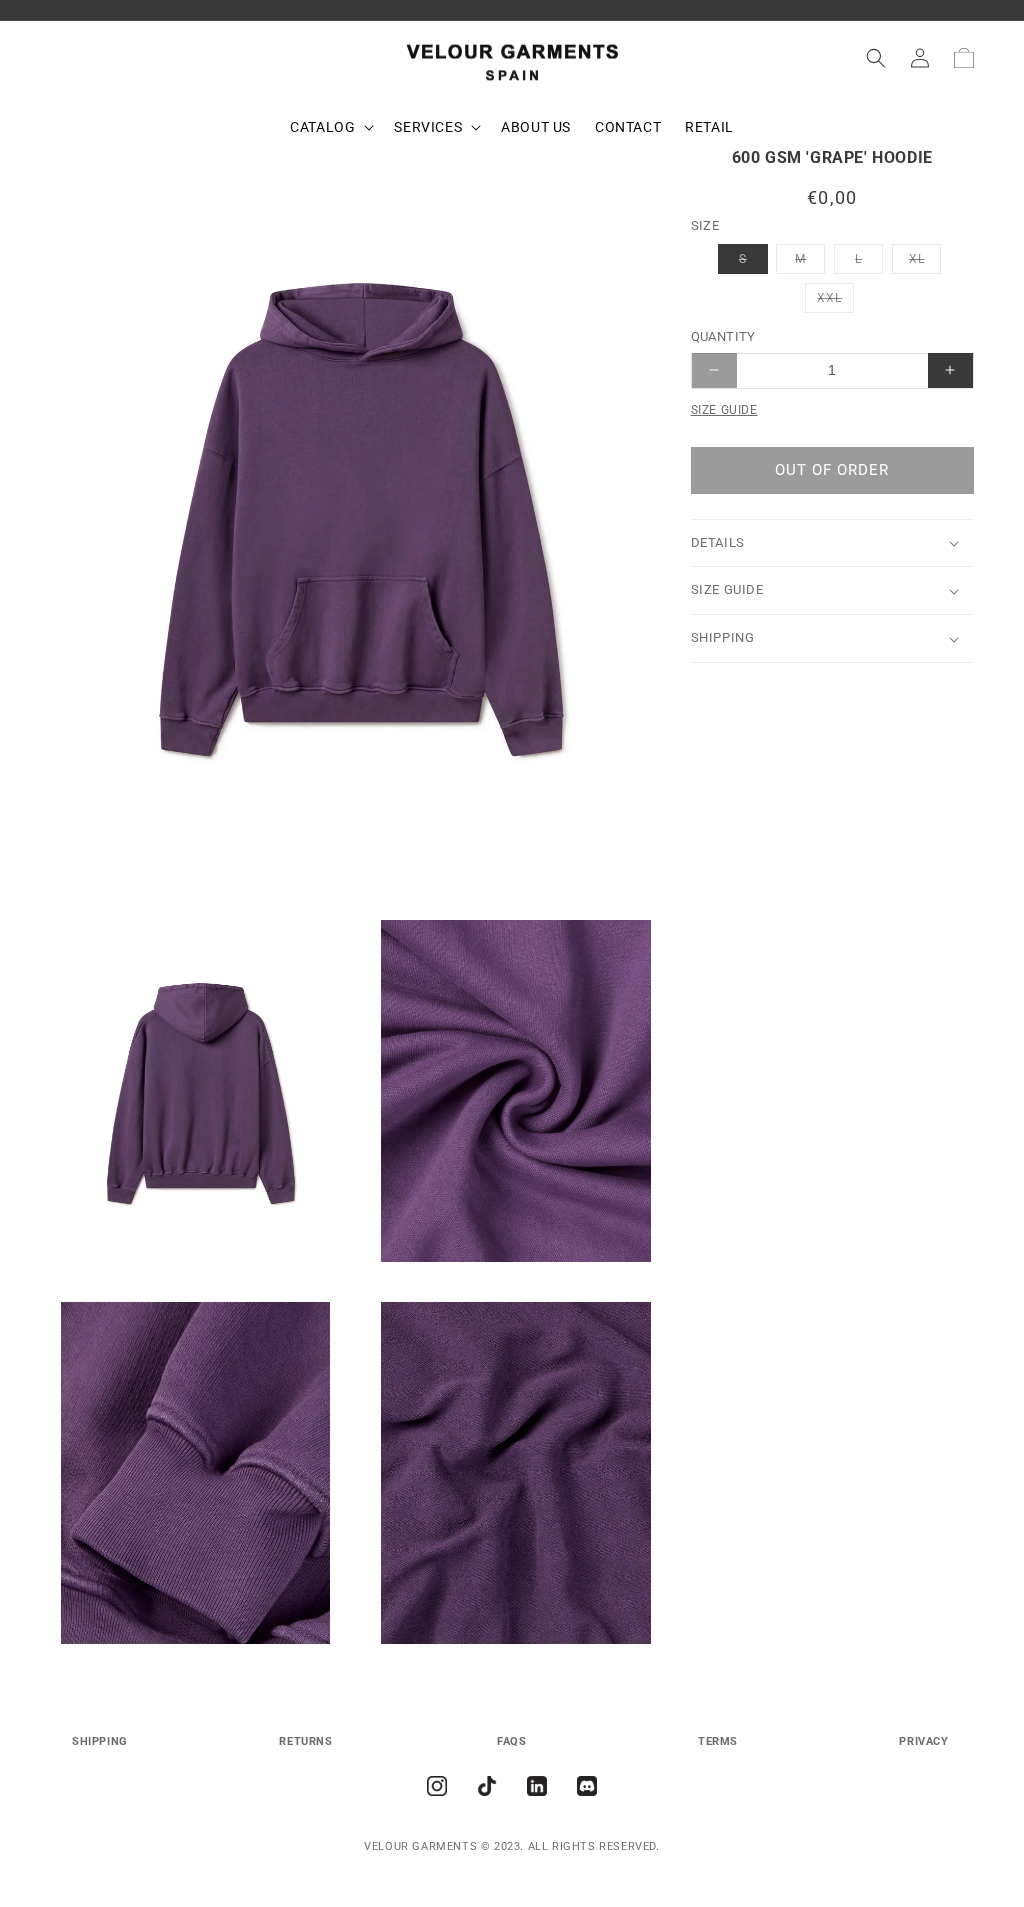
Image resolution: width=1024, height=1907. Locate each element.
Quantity (723, 336)
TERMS (718, 1741)
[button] (330, 127)
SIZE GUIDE (724, 410)
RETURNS (305, 1741)
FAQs (511, 1741)
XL (925, 262)
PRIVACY (923, 1741)
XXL (835, 301)
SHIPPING (100, 1741)
